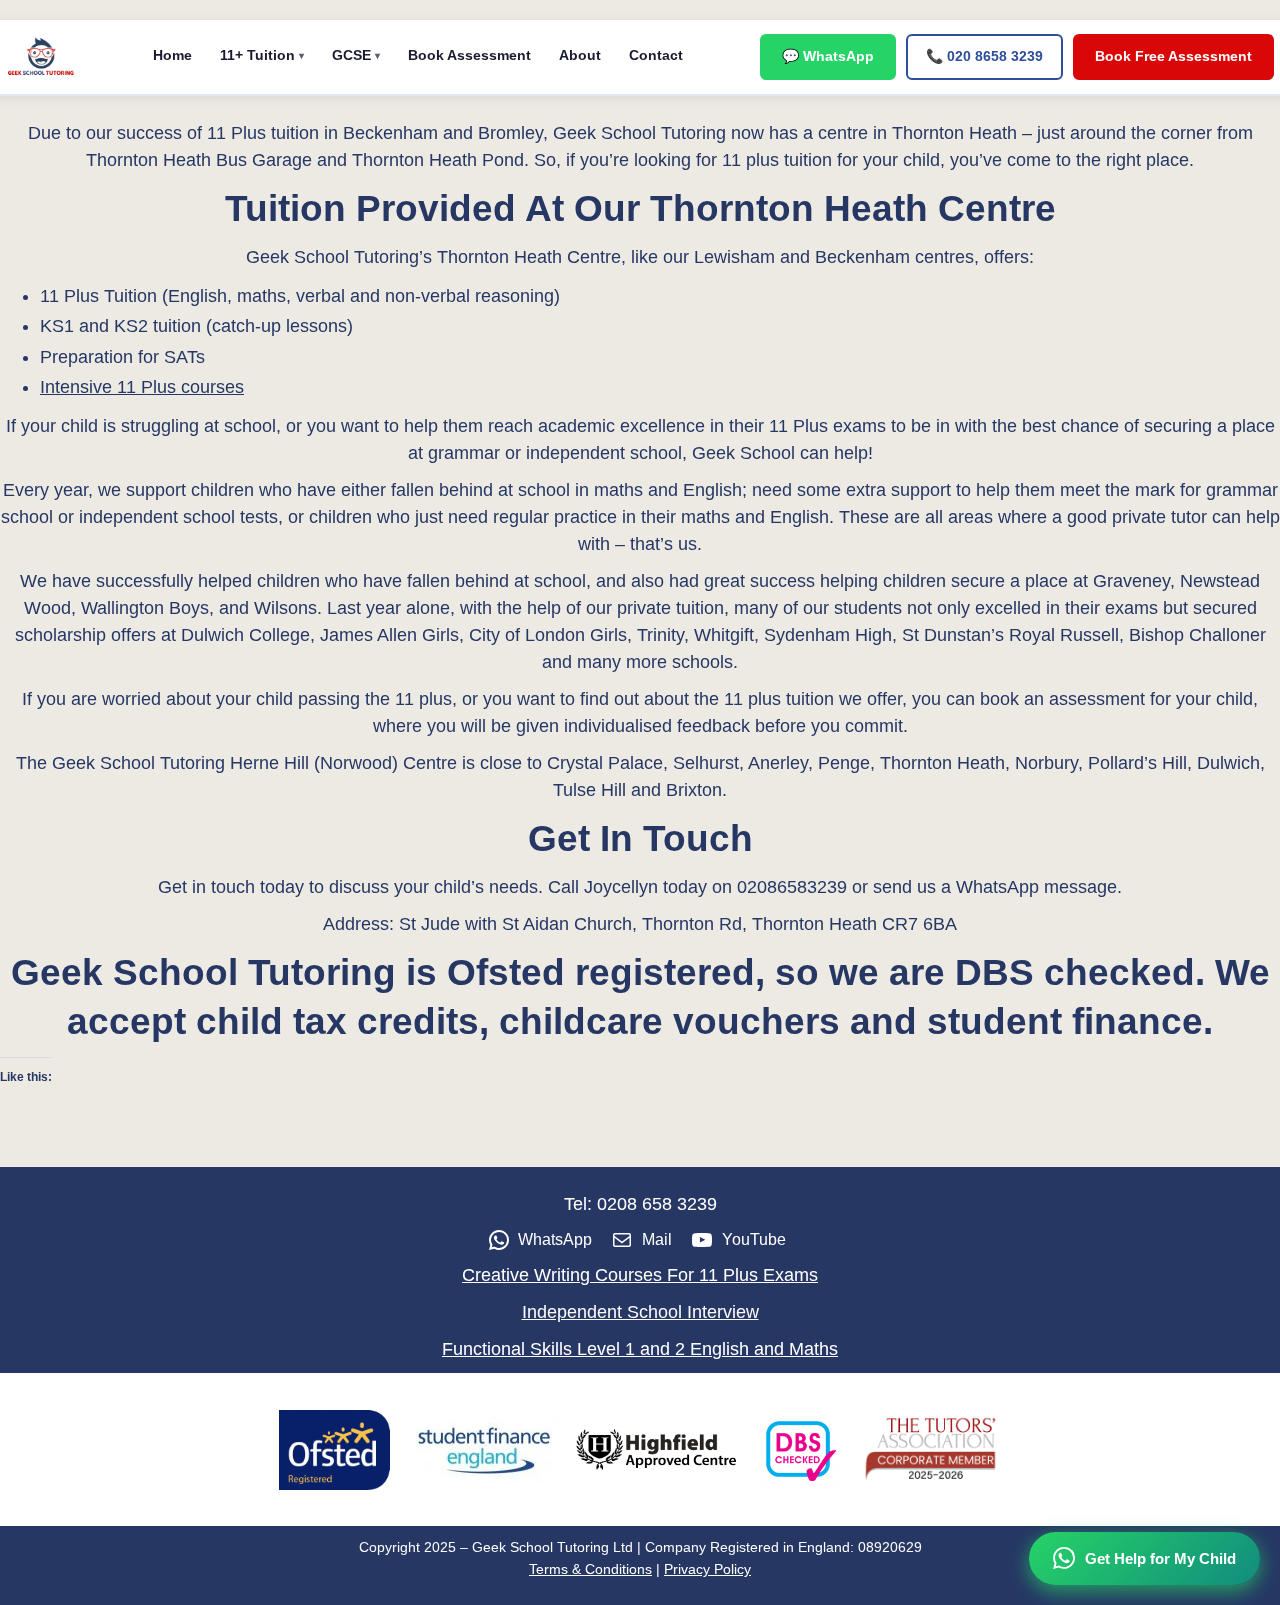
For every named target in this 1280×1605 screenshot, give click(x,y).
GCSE (351, 55)
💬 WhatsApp (828, 56)
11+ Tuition (257, 55)
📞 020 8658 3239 (984, 56)
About (580, 55)
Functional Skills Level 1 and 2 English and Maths (640, 1349)
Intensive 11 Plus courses (142, 387)
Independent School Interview (640, 1312)
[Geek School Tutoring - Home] (41, 57)
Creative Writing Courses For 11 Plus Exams (640, 1275)
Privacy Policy (707, 1569)
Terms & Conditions (590, 1569)
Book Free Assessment (1173, 56)
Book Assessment (469, 55)
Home (172, 55)
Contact (656, 55)
